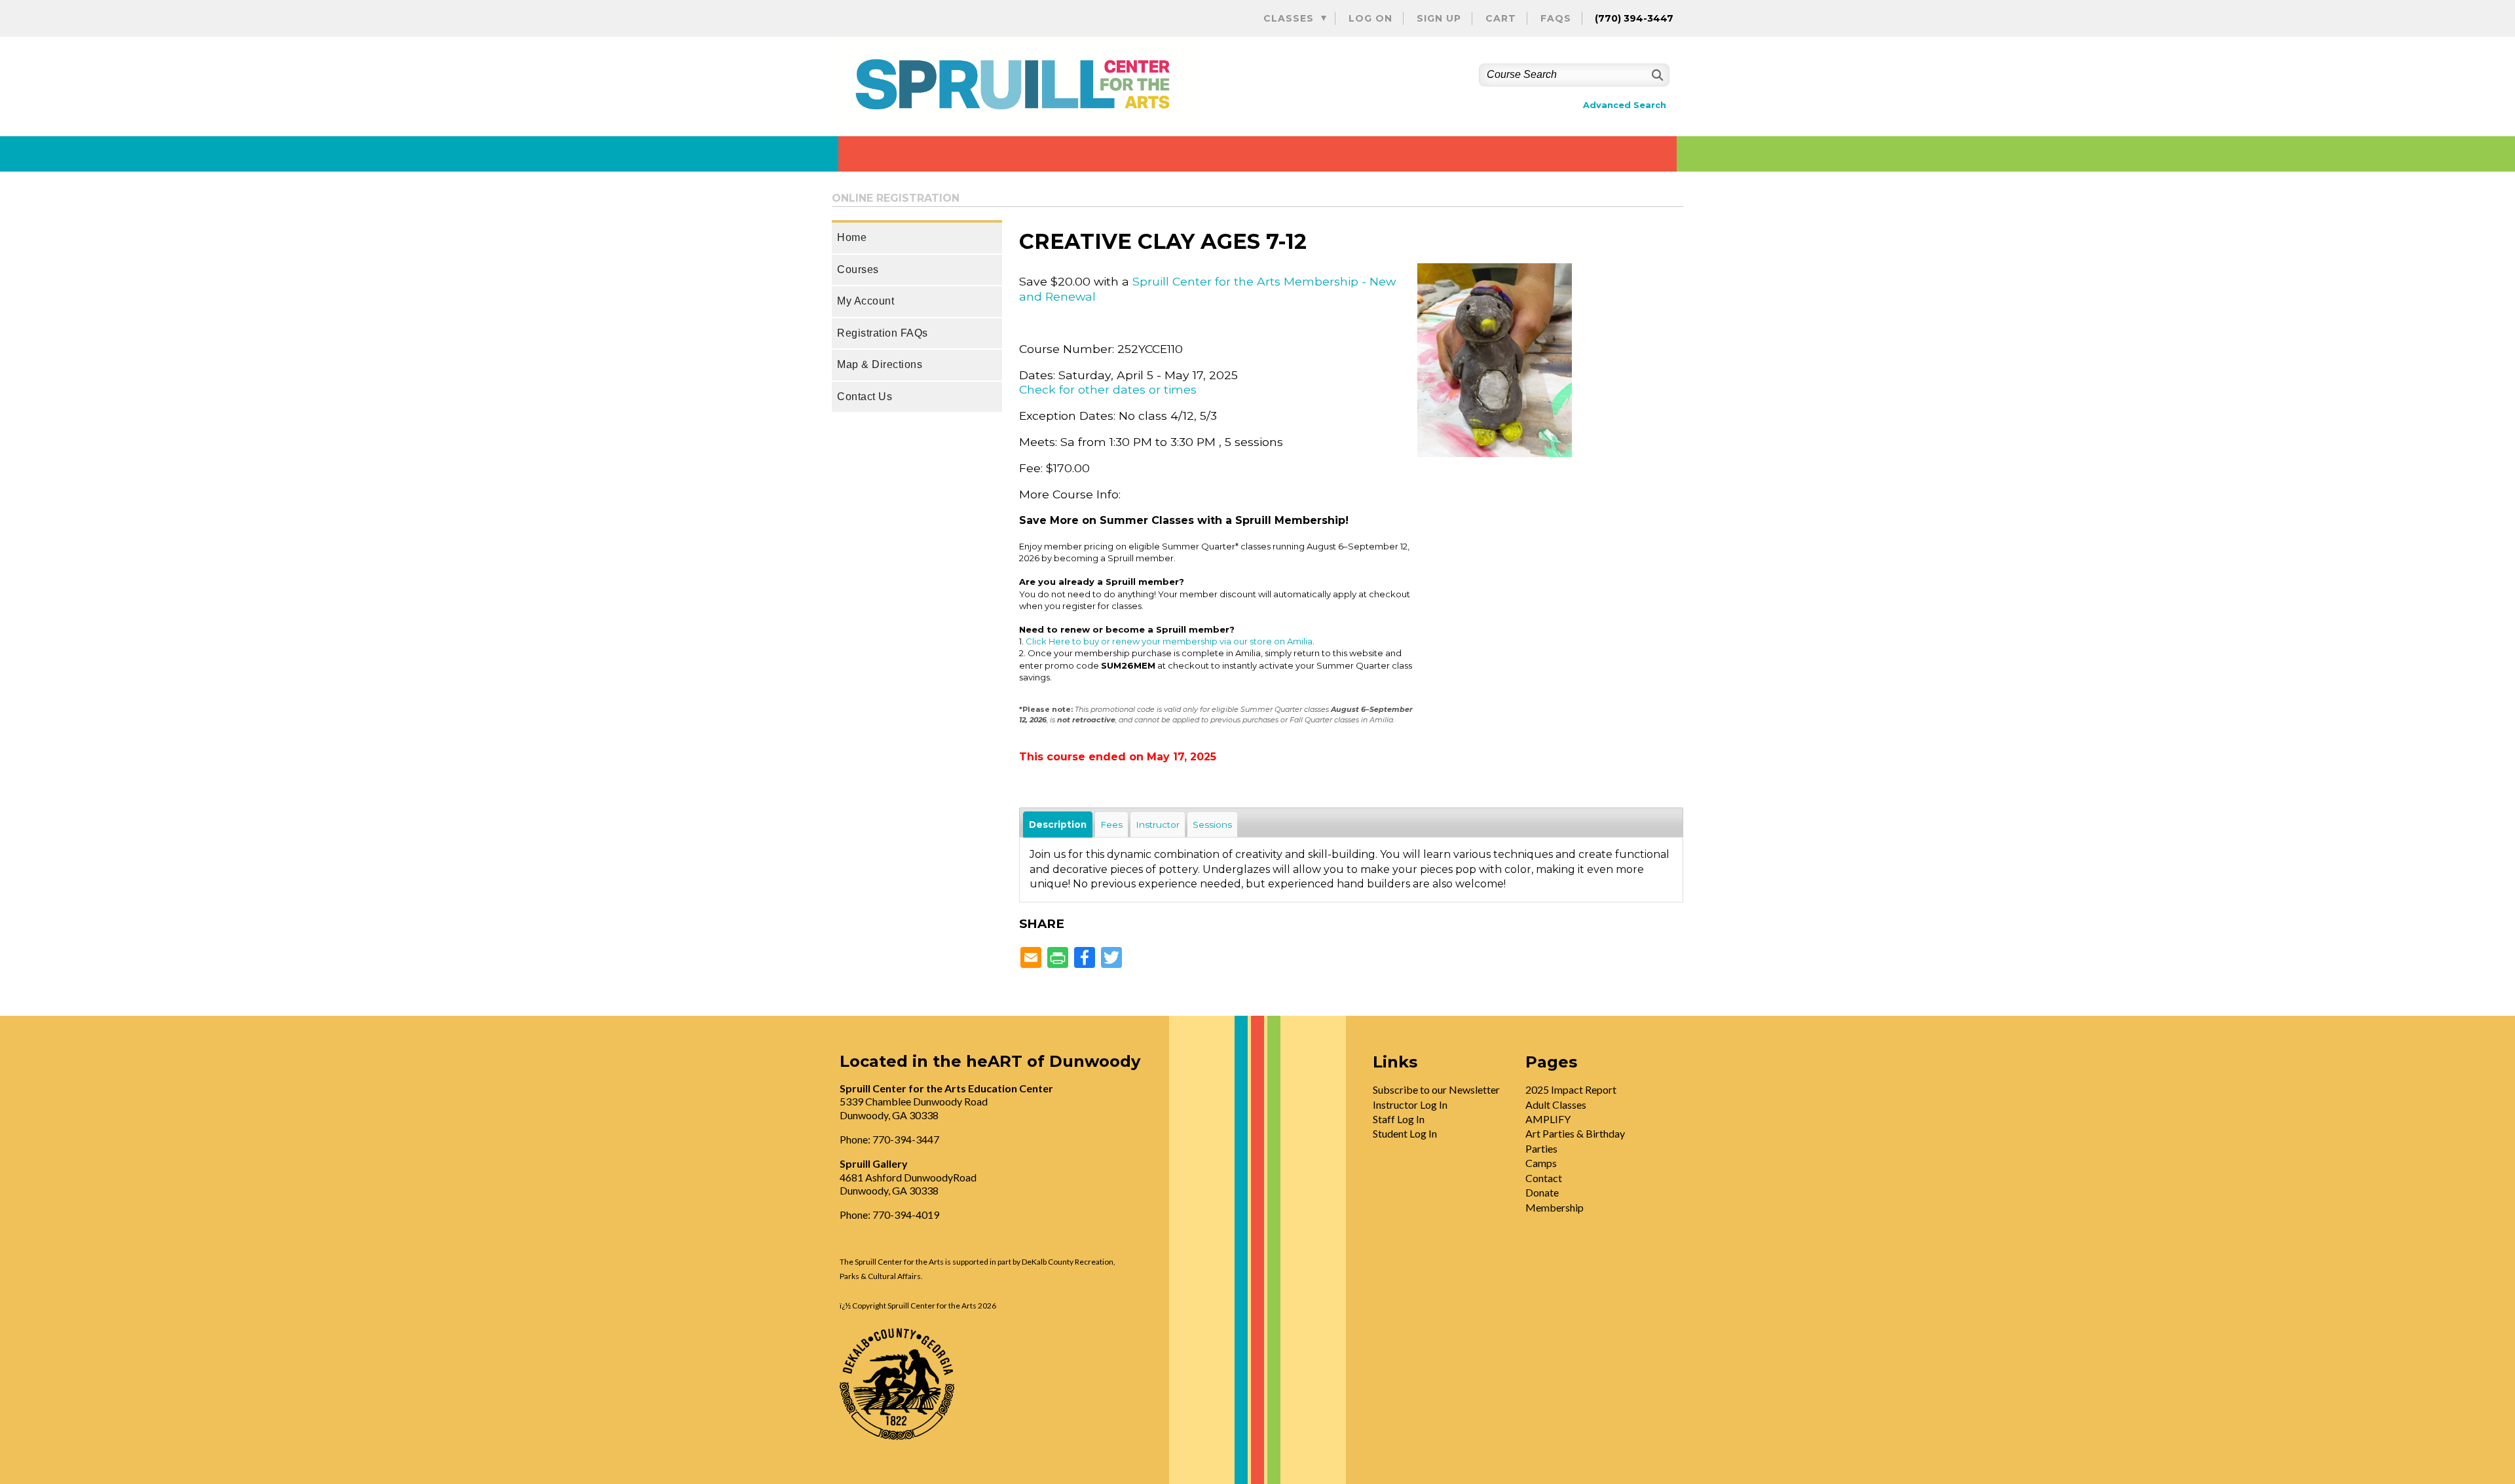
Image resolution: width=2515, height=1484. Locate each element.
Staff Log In (1399, 1119)
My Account (866, 301)
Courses (858, 269)
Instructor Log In (1410, 1104)
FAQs (1556, 18)
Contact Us (865, 397)
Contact (1544, 1178)
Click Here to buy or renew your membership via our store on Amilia (1169, 641)
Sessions (1212, 825)
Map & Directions (880, 364)
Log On (1370, 18)
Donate (1542, 1192)
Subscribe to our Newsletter (1436, 1089)
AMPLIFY (1548, 1119)
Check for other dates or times (1108, 389)
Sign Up (1439, 18)
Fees (1111, 825)
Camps (1541, 1163)
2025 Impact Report (1571, 1089)
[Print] (1058, 958)
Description (1058, 825)
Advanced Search (1625, 105)
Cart (1501, 18)
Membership (1555, 1207)
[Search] (1656, 75)
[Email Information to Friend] (1031, 958)
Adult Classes (1556, 1104)
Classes (1289, 18)
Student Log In (1405, 1133)
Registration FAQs (883, 333)
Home (852, 237)
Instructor (1158, 825)
